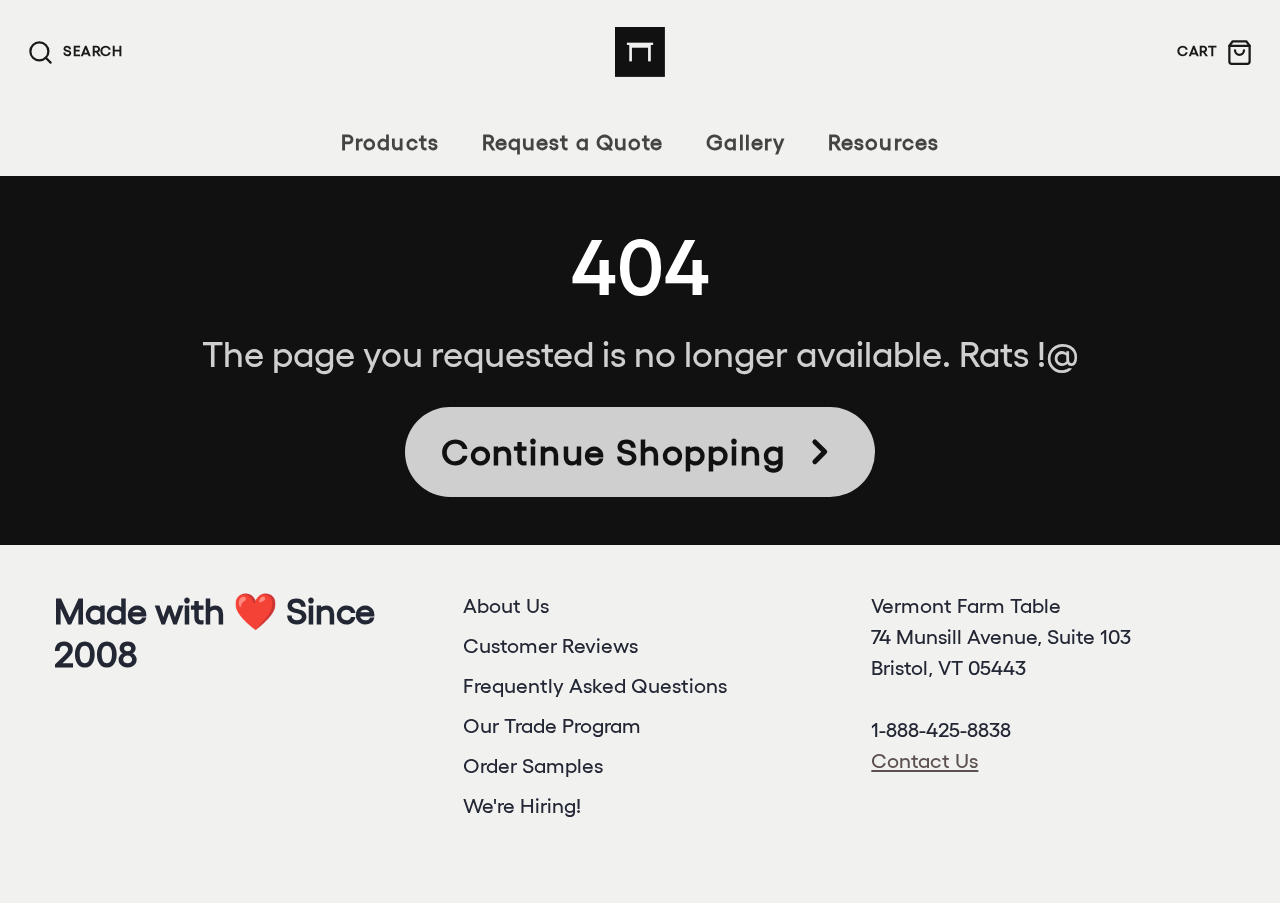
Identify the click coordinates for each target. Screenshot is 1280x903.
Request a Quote (572, 142)
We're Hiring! (522, 805)
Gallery (745, 142)
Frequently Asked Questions (595, 685)
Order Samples (533, 765)
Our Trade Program (552, 725)
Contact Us (924, 760)
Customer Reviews (550, 645)
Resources (883, 142)
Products (390, 142)
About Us (506, 605)
